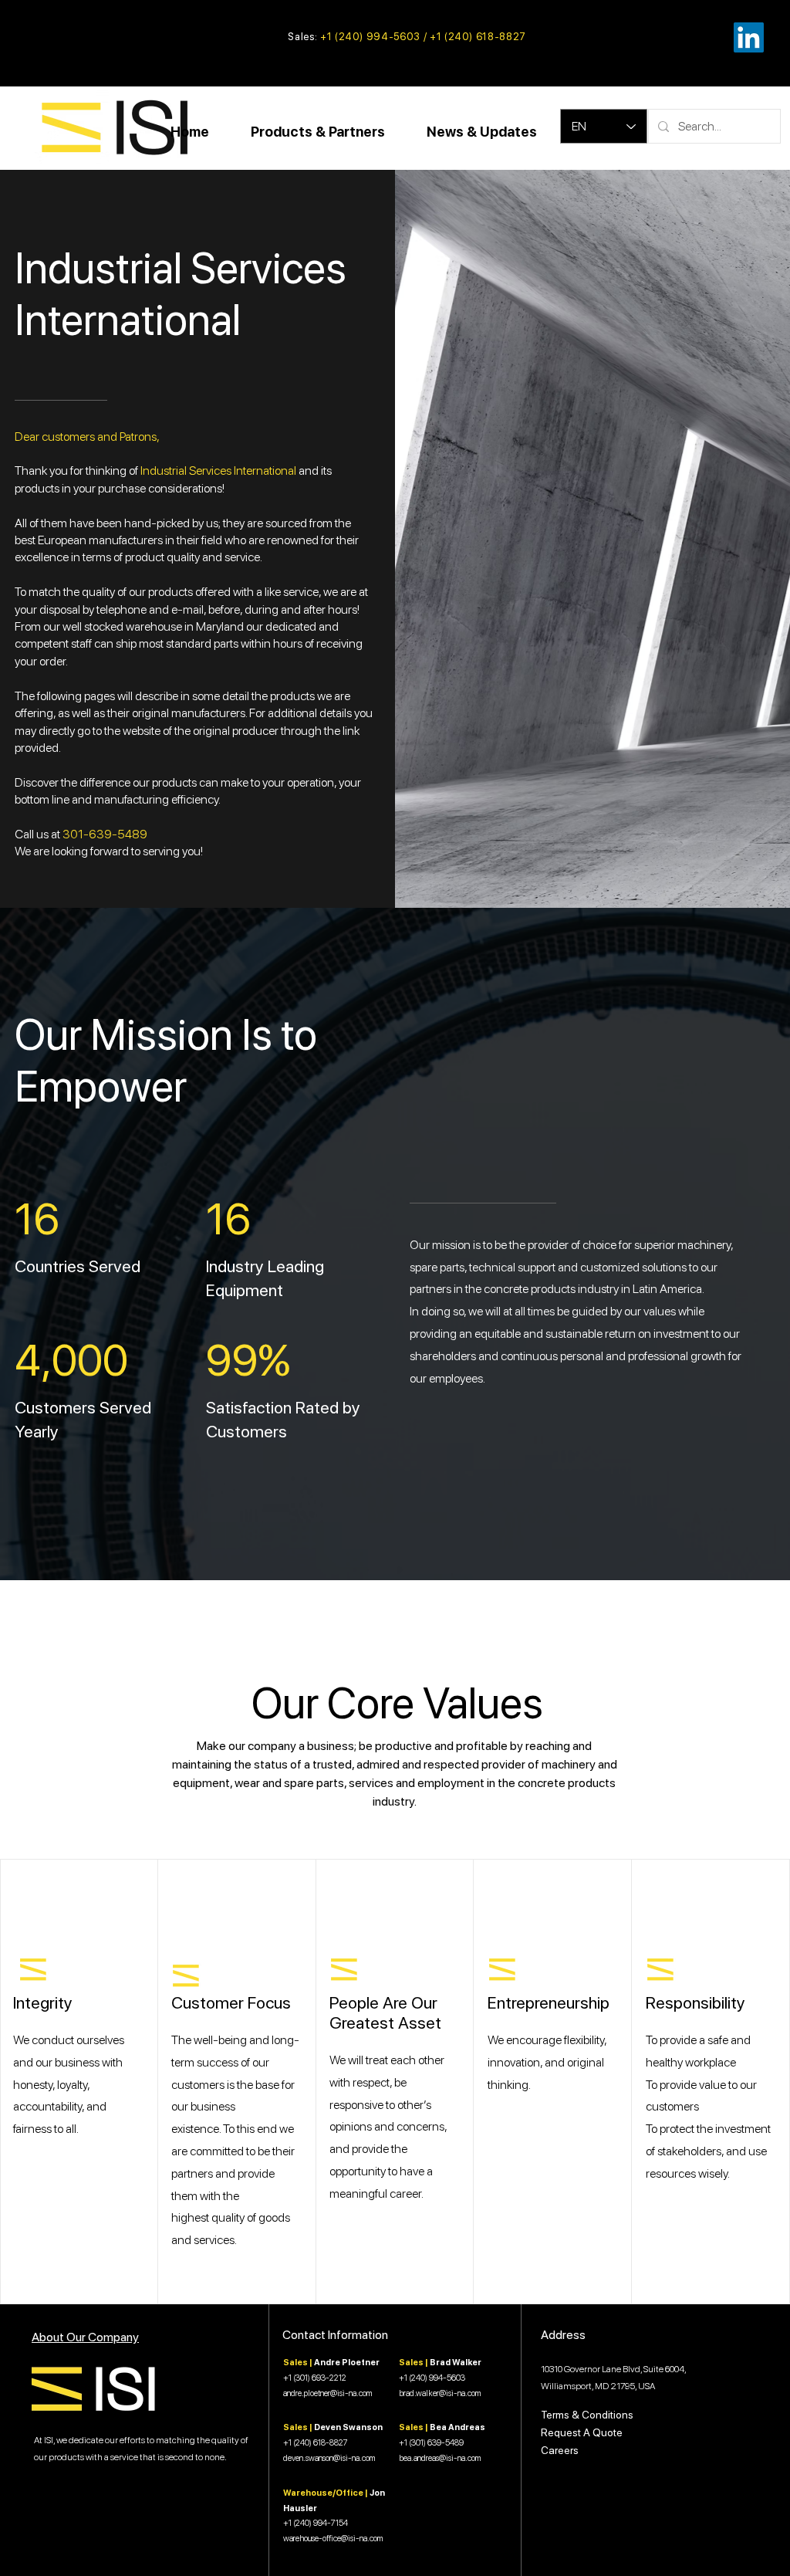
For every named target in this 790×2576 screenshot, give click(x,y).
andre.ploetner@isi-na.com (327, 2393)
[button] (318, 132)
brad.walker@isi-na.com (440, 2393)
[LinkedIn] (749, 37)
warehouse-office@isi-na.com (333, 2539)
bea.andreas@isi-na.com (440, 2458)
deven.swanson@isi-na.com (329, 2458)
